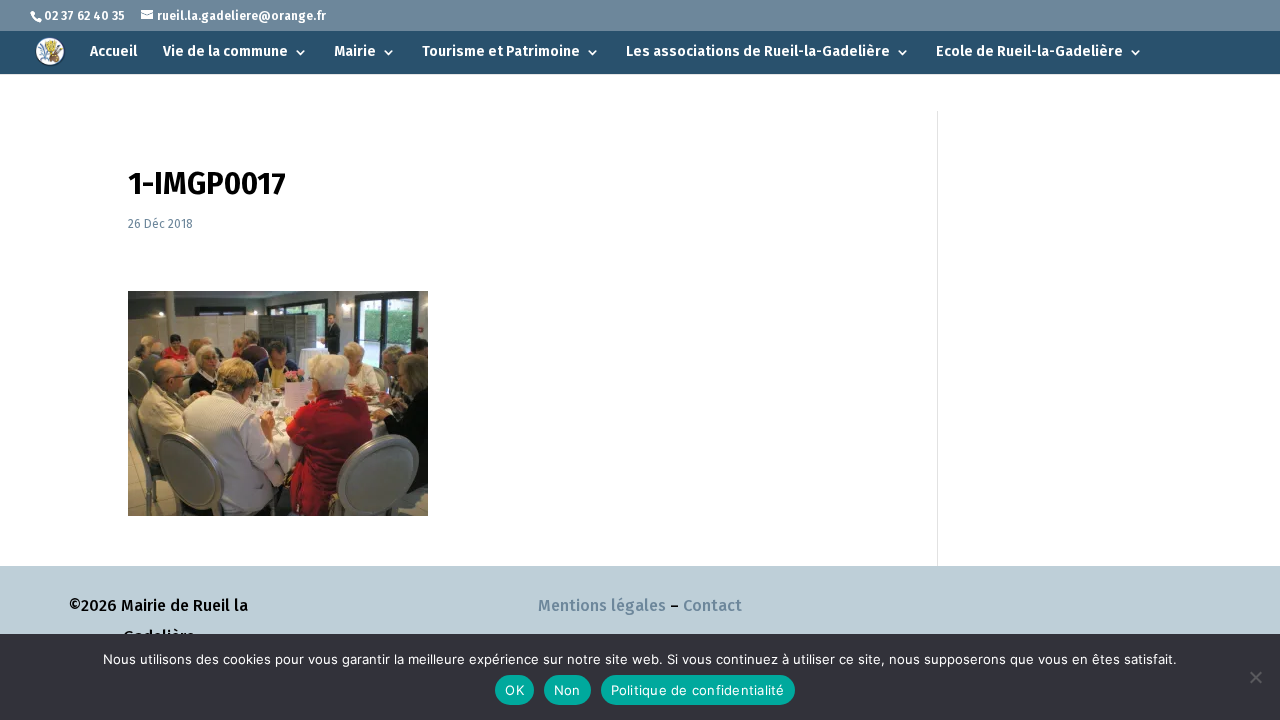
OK (514, 690)
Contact (712, 605)
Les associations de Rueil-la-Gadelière (758, 52)
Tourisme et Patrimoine (501, 52)
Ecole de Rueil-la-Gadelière (1029, 52)
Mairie (355, 52)
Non (567, 690)
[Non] (1255, 677)
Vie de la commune (225, 52)
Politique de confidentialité (698, 690)
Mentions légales (602, 605)
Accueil (113, 52)
